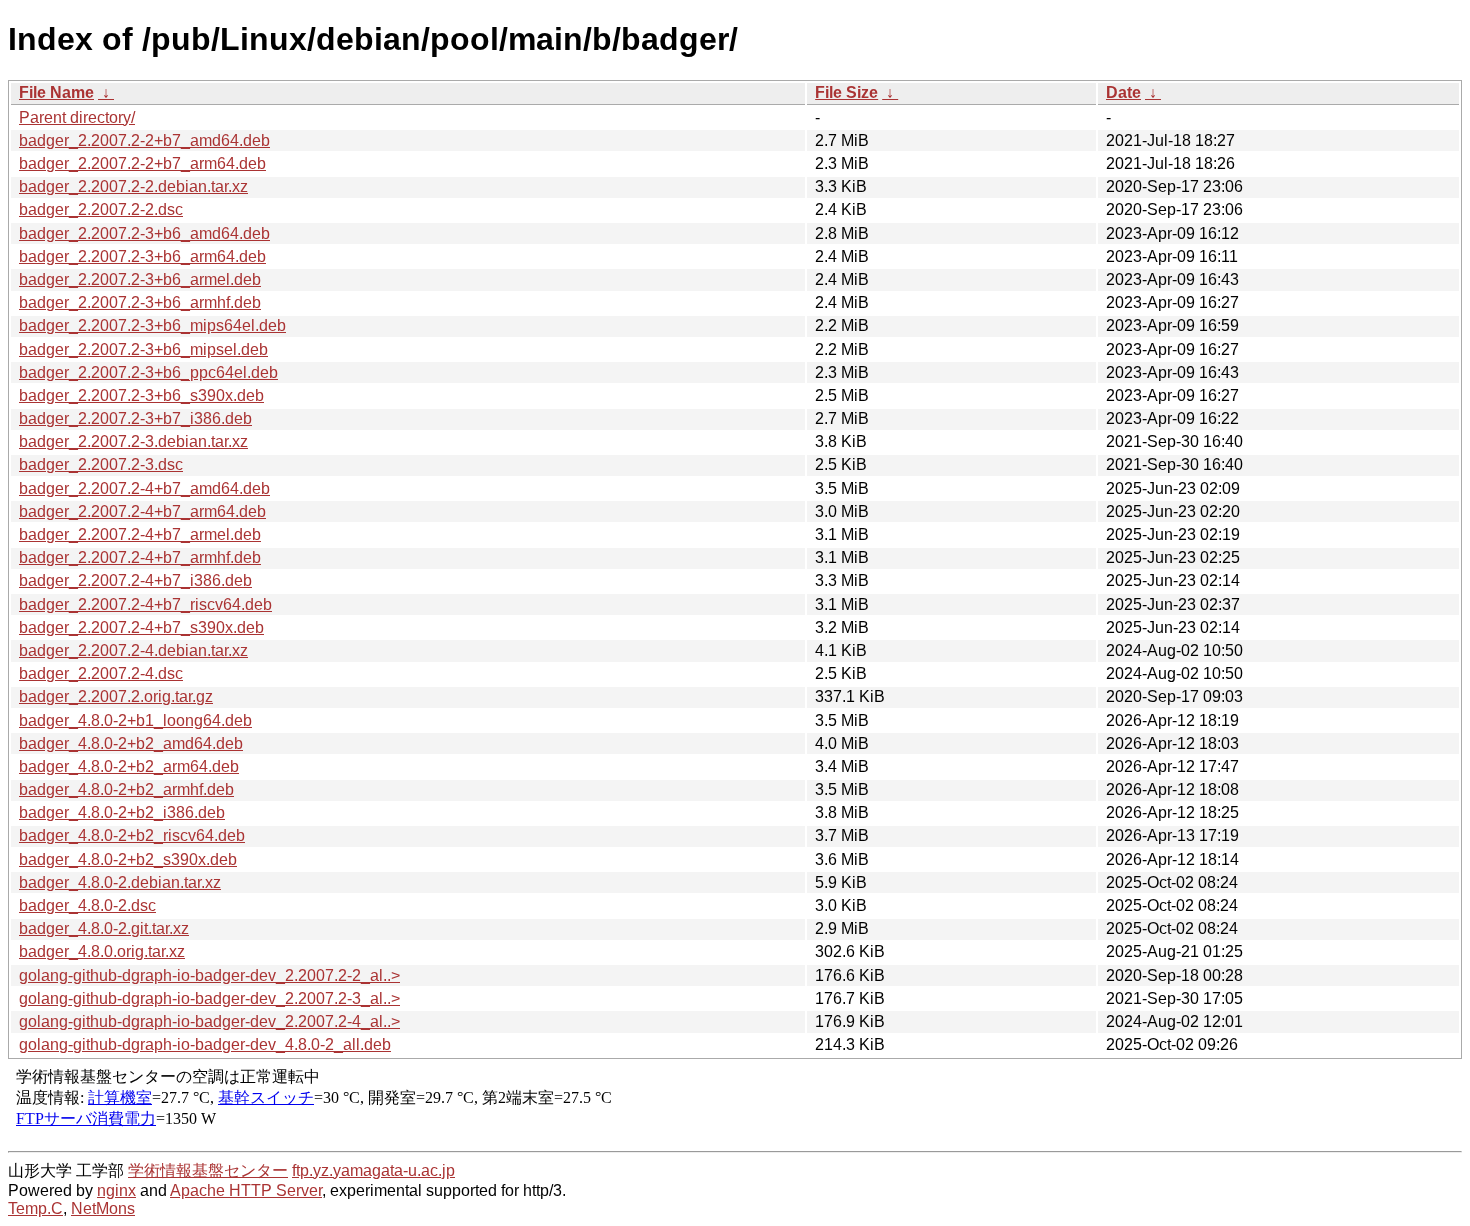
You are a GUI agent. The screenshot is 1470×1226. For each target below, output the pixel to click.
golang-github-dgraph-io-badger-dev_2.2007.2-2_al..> (209, 975)
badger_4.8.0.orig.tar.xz (102, 951)
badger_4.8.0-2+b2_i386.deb (122, 812)
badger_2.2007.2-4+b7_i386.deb (135, 580)
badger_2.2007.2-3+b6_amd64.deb (144, 233)
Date (1123, 92)
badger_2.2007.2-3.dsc (101, 464)
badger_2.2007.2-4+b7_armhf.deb (140, 557)
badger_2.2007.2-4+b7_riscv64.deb (145, 604)
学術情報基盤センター (208, 1170)
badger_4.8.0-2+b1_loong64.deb (135, 720)
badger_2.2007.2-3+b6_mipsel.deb (143, 349)
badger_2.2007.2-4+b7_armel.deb (140, 534)
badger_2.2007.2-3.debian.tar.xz (133, 441)
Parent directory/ (77, 117)
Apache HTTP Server (246, 1190)
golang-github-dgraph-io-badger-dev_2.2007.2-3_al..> (209, 998)
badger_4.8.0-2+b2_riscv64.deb (132, 835)
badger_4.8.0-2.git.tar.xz (104, 928)
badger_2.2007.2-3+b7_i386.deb (135, 418)
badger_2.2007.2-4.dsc (101, 673)
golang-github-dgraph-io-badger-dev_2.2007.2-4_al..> (209, 1021)
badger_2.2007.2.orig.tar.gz (116, 696)
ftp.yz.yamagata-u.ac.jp (373, 1170)
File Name (56, 92)
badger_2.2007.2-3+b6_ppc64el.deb (148, 372)
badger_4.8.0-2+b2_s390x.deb (128, 859)
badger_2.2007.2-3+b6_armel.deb (140, 279)
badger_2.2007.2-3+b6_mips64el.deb (152, 325)
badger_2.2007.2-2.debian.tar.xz (133, 186)
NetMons (103, 1208)
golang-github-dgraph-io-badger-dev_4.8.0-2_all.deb (205, 1044)
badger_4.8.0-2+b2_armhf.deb (126, 789)
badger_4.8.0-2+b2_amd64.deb (131, 743)
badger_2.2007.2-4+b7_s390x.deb (141, 627)
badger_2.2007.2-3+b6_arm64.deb (142, 256)
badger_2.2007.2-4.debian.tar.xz (133, 650)
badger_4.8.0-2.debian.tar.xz (120, 882)
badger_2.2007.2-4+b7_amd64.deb (144, 488)
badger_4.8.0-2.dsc (87, 905)
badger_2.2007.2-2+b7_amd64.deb (144, 140)
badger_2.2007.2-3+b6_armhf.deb (140, 302)
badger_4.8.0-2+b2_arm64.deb (129, 766)
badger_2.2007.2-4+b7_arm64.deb (142, 511)
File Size (846, 92)
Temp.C (35, 1208)
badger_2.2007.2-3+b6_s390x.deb (141, 395)
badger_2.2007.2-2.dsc (101, 209)
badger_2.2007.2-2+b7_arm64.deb (142, 163)
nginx (116, 1190)
